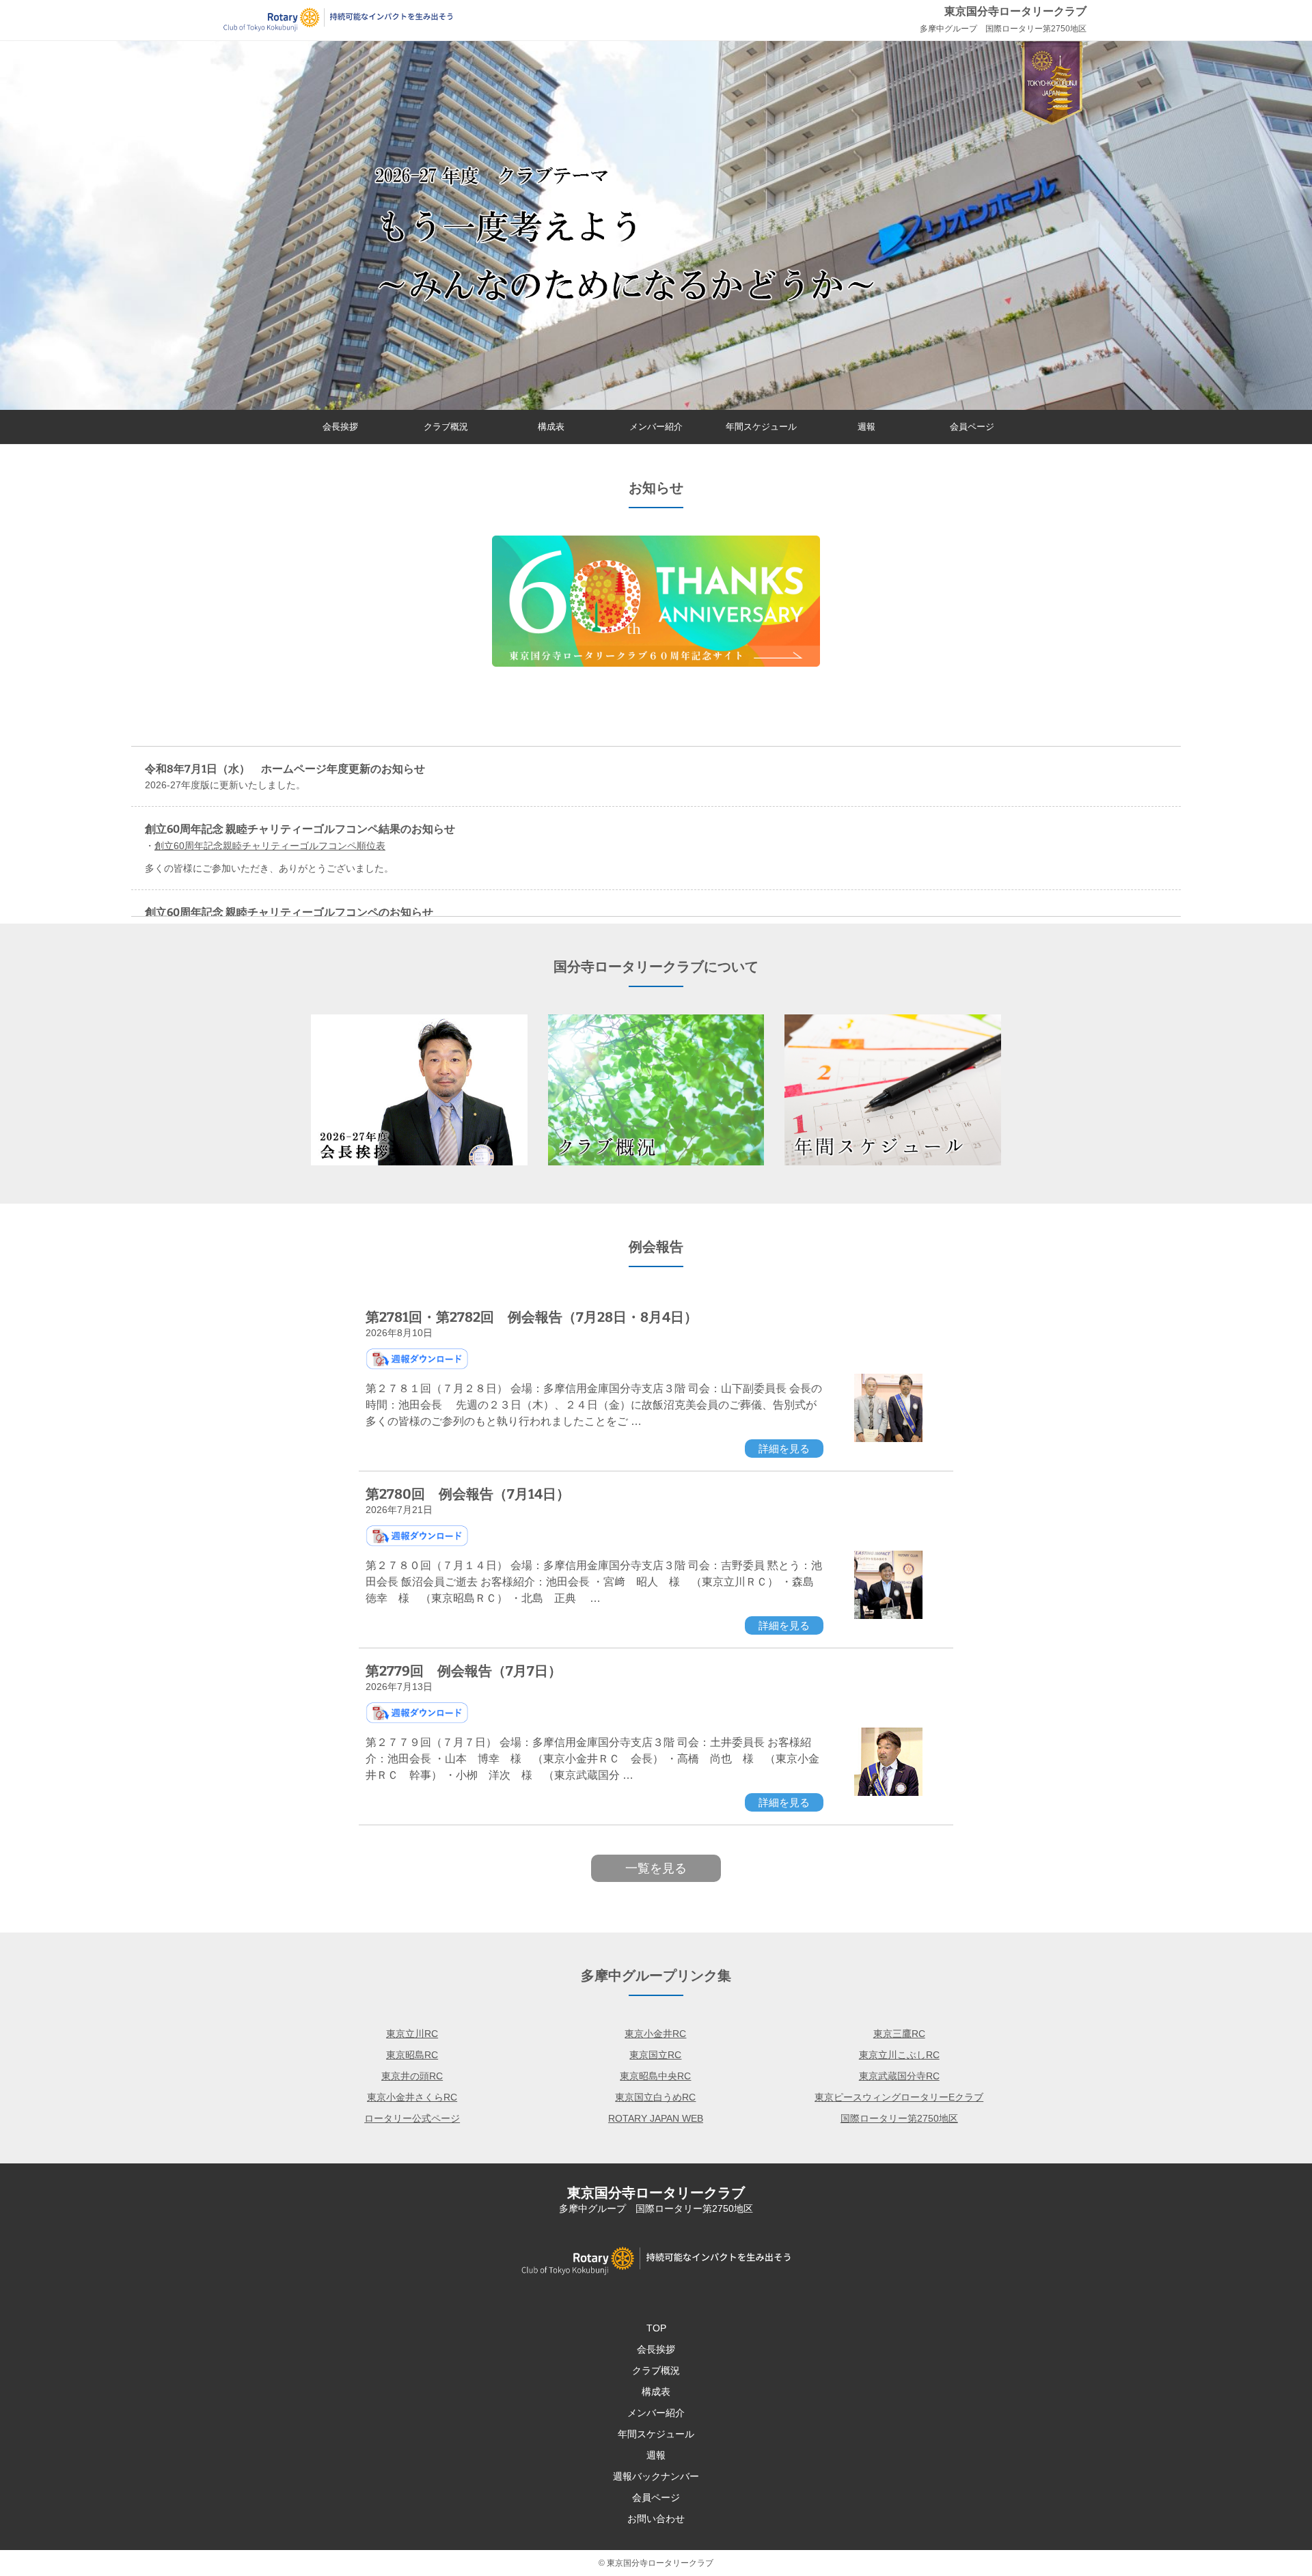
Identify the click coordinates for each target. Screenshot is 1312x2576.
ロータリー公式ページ (412, 2118)
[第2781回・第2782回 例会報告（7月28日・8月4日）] (888, 1439)
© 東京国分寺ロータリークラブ (656, 2563)
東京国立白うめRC (655, 2097)
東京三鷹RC (899, 2034)
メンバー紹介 (656, 427)
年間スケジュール (761, 427)
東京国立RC (655, 2055)
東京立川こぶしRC (899, 2055)
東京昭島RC (412, 2055)
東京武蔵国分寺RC (899, 2076)
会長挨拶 (340, 427)
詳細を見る (784, 1449)
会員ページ (972, 427)
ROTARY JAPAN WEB (656, 2118)
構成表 (551, 427)
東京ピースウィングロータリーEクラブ (899, 2097)
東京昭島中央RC (655, 2076)
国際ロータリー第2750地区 (899, 2118)
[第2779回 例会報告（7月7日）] (888, 1792)
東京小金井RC (655, 2034)
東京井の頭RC (412, 2076)
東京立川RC (412, 2034)
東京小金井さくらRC (412, 2097)
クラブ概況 (446, 427)
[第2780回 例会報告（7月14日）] (888, 1616)
